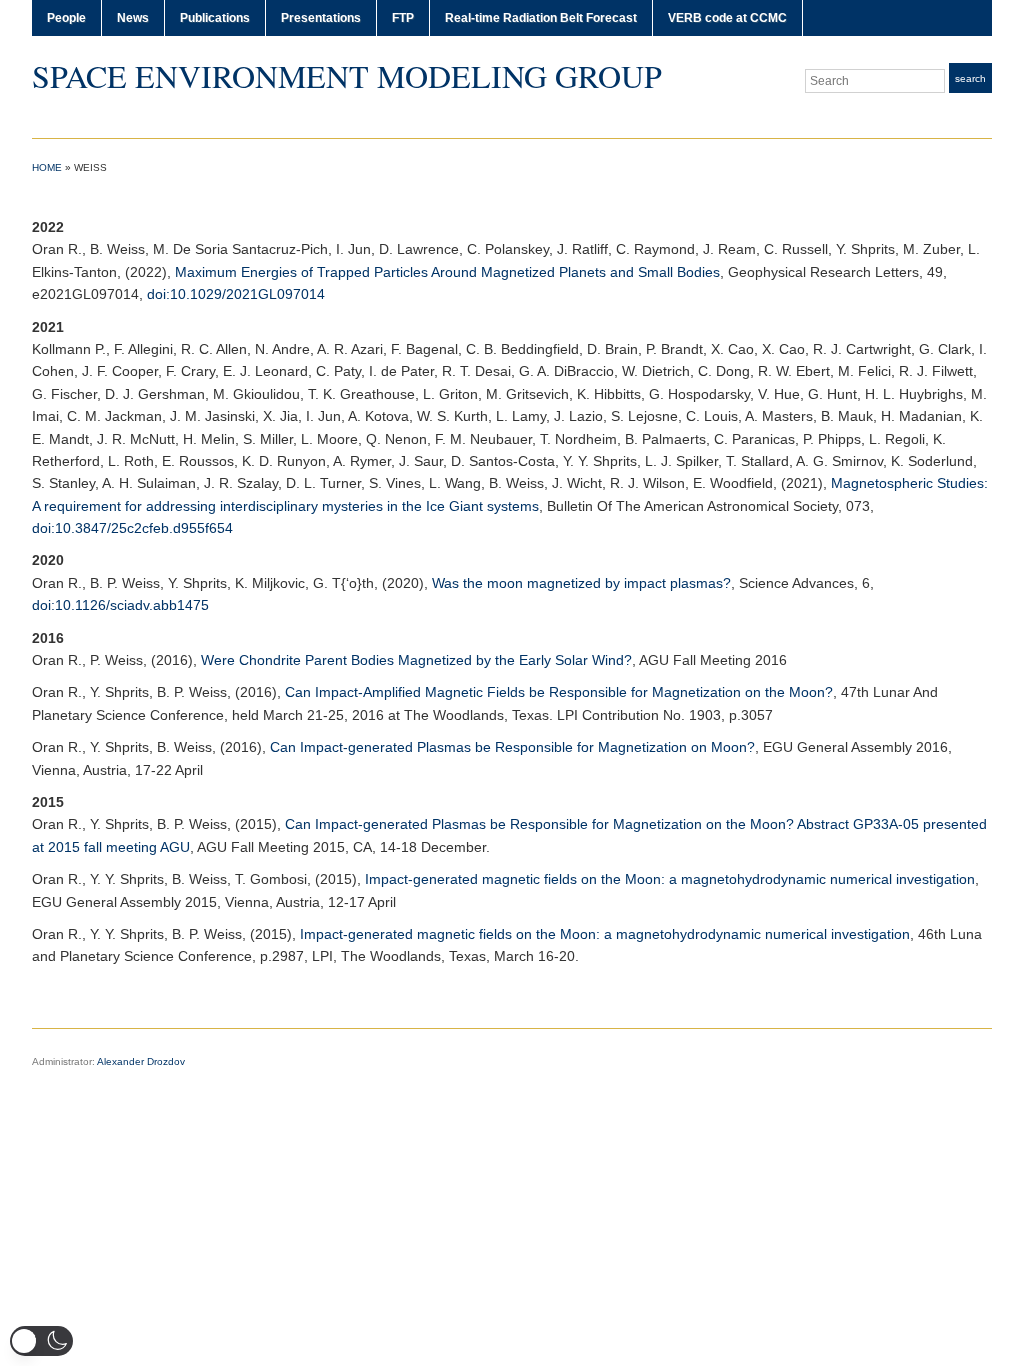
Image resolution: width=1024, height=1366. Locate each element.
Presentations (321, 18)
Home (47, 167)
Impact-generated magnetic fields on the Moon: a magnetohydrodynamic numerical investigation (670, 879)
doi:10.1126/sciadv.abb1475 (120, 605)
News (133, 18)
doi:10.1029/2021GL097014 (236, 294)
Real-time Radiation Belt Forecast (541, 18)
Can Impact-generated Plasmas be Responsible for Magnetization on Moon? (512, 747)
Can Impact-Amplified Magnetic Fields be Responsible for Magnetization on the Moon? (559, 692)
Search (970, 78)
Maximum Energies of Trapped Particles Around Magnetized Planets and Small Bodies (447, 272)
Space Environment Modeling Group (347, 75)
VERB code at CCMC (727, 18)
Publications (215, 18)
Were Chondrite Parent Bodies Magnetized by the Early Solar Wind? (416, 660)
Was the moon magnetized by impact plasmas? (581, 583)
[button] (41, 1341)
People (66, 18)
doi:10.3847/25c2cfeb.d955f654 (132, 528)
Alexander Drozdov (141, 1061)
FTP (403, 18)
